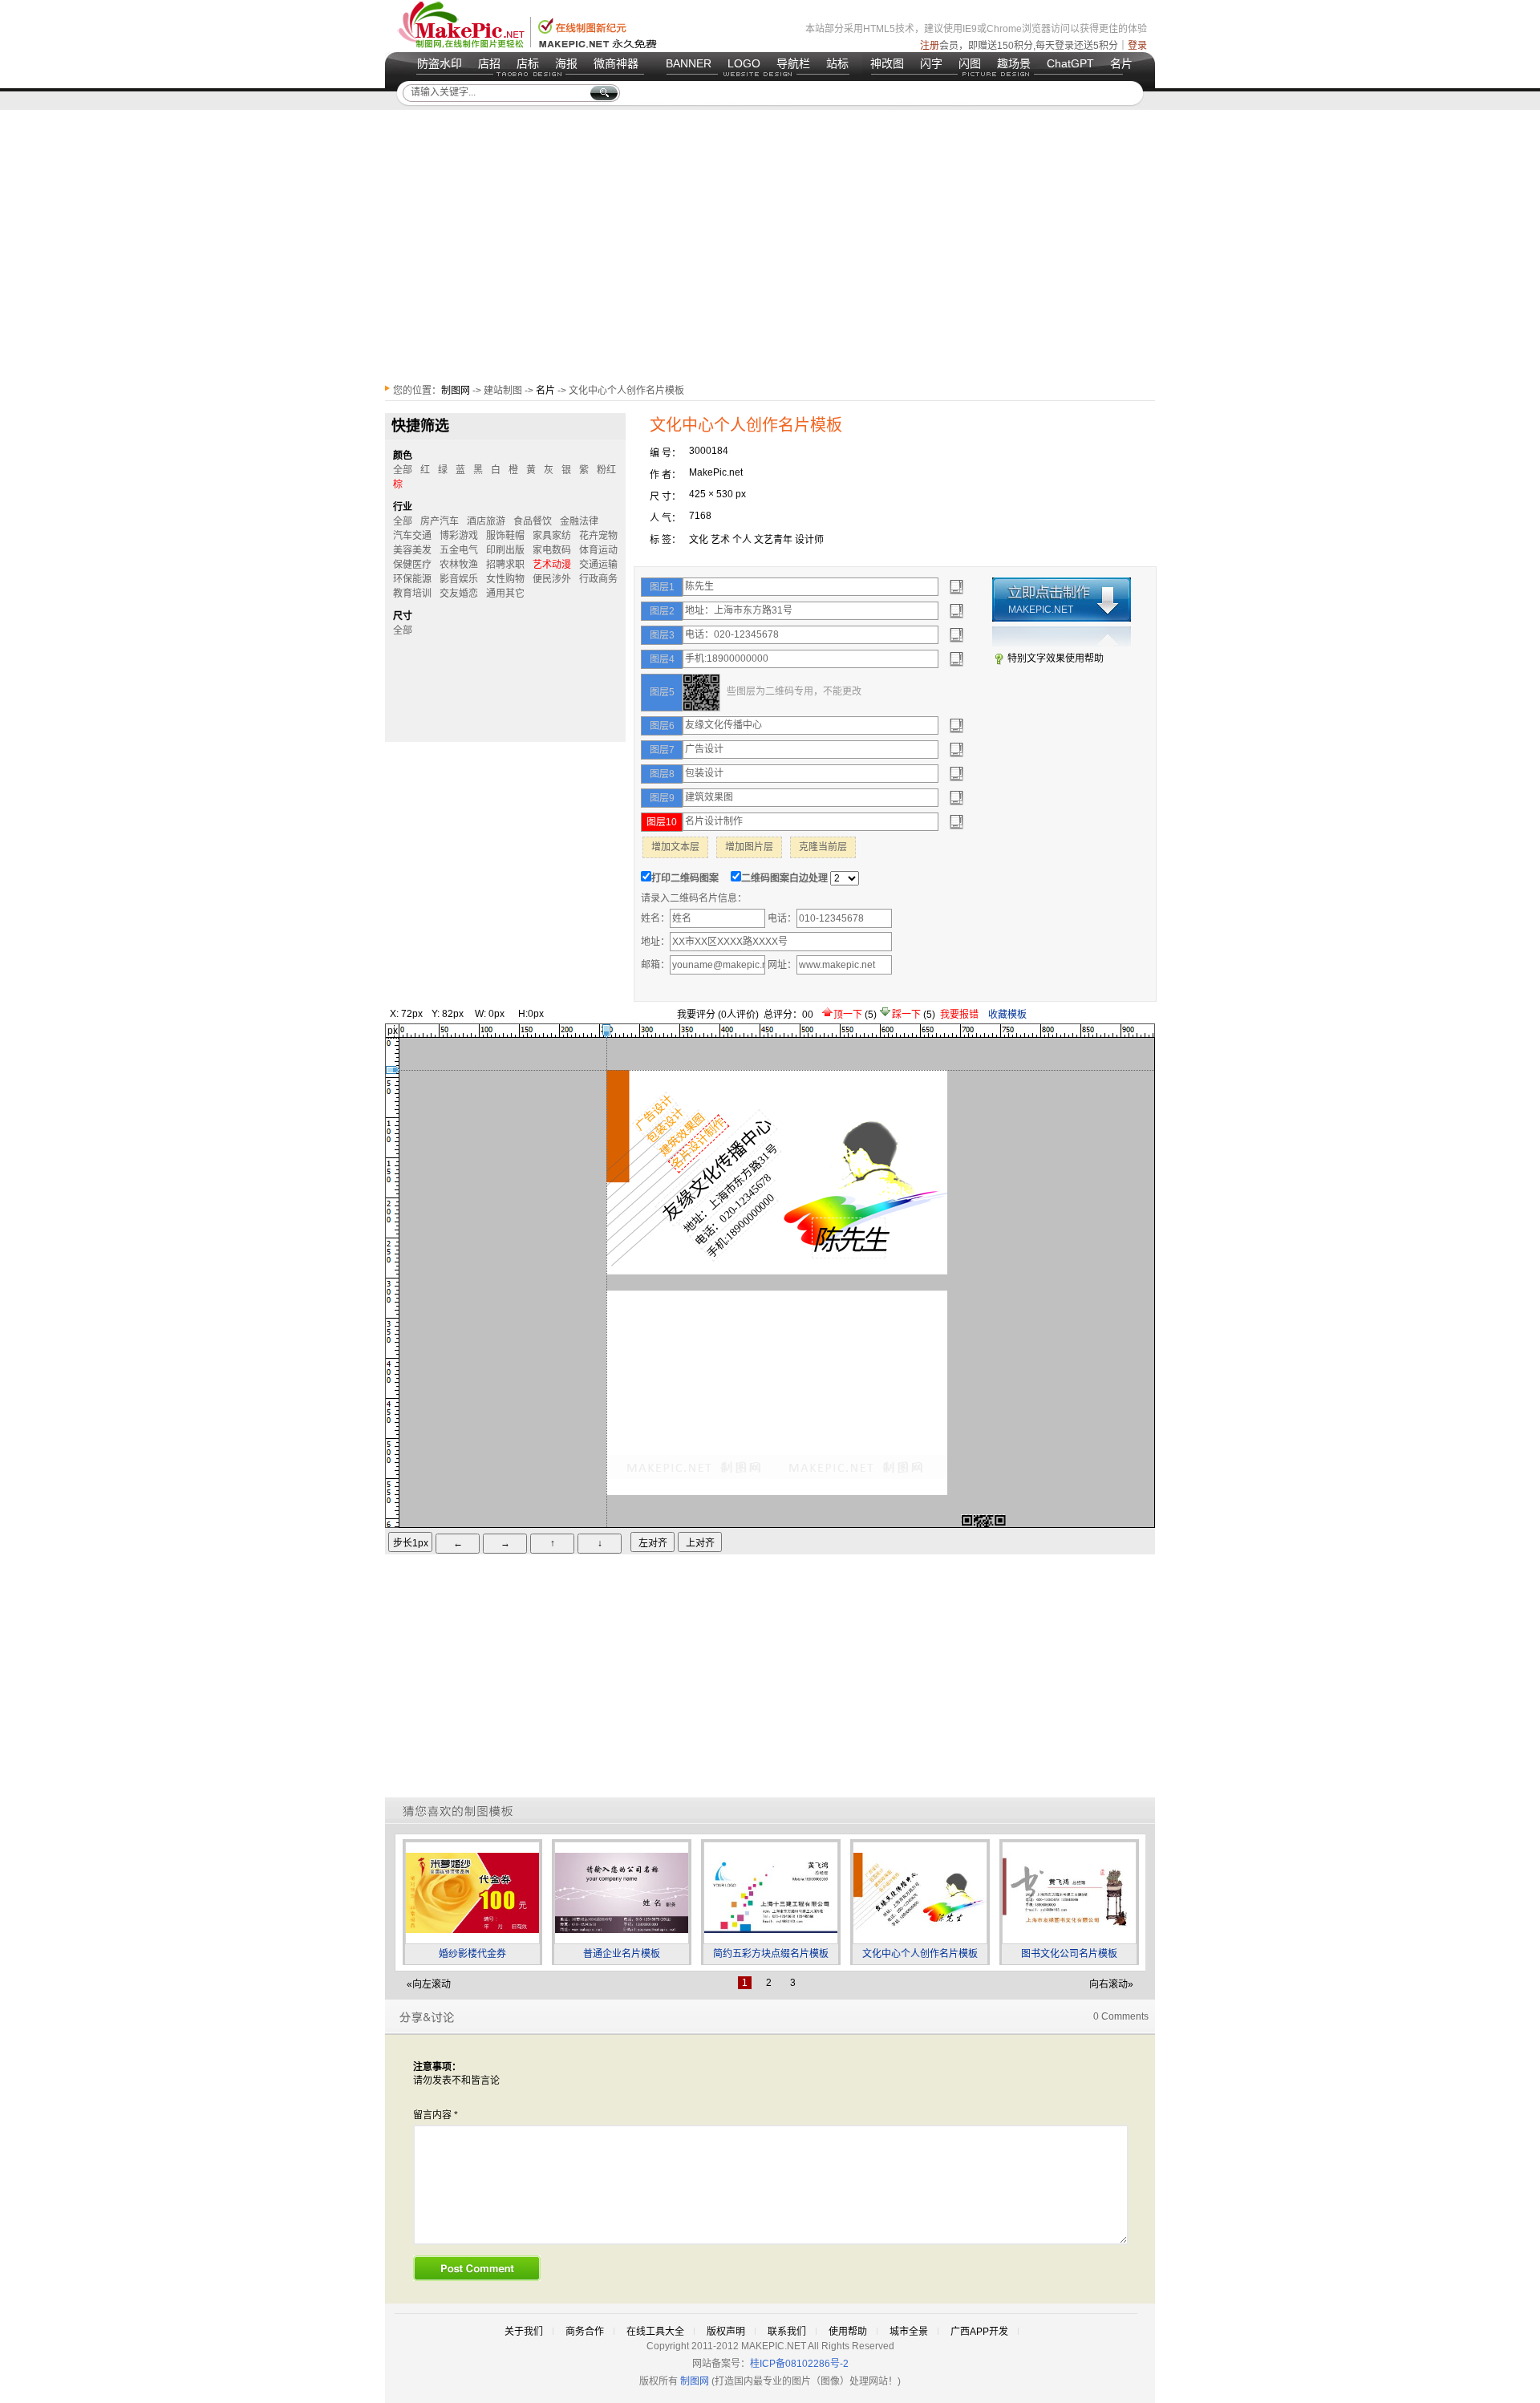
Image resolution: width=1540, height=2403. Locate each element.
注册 (930, 46)
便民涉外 (552, 579)
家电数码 (552, 550)
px (393, 1031)
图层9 (662, 798)
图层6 (662, 726)
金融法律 (579, 521)
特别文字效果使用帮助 (1056, 658)
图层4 (662, 659)
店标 (528, 63)
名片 (1121, 63)
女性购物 (505, 579)
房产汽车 (440, 521)
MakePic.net (716, 472)
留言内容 (436, 2115)
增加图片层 (749, 847)
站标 (837, 63)
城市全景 (909, 2332)
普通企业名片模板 (622, 1954)
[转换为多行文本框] (956, 587)
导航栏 (793, 63)
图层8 (662, 774)
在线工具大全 (655, 2332)
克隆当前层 (823, 847)
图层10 (662, 822)
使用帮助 (848, 2332)
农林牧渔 (459, 565)
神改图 (887, 63)
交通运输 (598, 565)
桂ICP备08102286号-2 (799, 2364)
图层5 (662, 692)
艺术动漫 (552, 565)
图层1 (662, 587)
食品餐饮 (533, 521)
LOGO (744, 63)
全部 (403, 470)
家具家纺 (552, 536)
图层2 (662, 611)
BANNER (689, 63)
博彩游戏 (459, 536)
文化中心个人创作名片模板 (920, 1954)
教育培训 (412, 594)
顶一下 (849, 1015)
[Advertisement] (770, 246)
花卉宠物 (598, 536)
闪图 (970, 63)
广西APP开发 (979, 2332)
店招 (489, 63)
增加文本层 (675, 847)
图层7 (662, 750)
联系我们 (787, 2332)
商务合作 (585, 2332)
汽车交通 (412, 536)
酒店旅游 (486, 521)
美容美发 (412, 550)
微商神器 (616, 63)
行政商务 (598, 579)
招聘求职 (505, 565)
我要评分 (696, 1015)
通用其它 (505, 594)
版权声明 (726, 2332)
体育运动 (598, 550)
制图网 (456, 391)
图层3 (662, 635)
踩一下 (908, 1015)
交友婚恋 (459, 594)
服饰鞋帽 (505, 536)
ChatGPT (1070, 63)
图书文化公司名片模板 (1069, 1954)
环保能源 (412, 579)
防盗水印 (440, 63)
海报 (566, 63)
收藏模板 (1007, 1015)
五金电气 (459, 550)
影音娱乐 (459, 579)
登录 (1137, 46)
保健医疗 (412, 565)
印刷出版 (505, 550)
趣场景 (1014, 63)
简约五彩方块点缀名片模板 (771, 1954)
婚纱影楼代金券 (472, 1954)
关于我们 (524, 2332)
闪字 (931, 63)
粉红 (606, 470)
